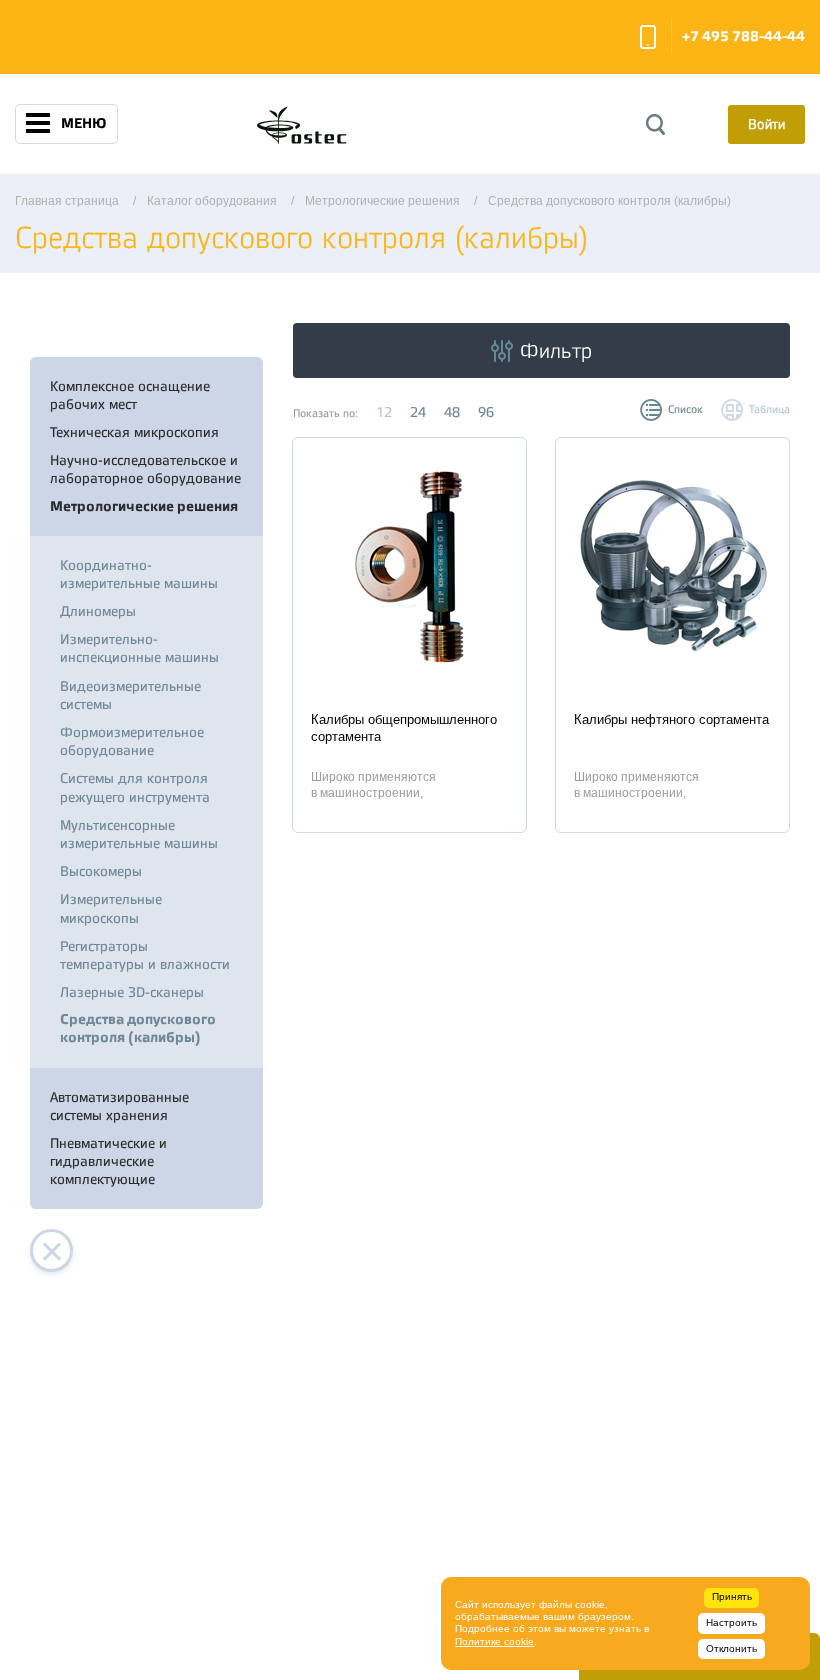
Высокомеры (101, 871)
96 (486, 412)
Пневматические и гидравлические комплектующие (108, 1161)
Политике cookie (494, 1641)
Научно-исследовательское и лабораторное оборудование (145, 469)
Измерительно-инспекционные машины (139, 648)
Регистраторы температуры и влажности (145, 955)
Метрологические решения (144, 506)
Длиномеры (98, 611)
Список (685, 409)
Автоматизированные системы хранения (119, 1106)
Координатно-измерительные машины (139, 574)
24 (418, 412)
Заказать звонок (648, 37)
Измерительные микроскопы (111, 908)
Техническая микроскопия (134, 432)
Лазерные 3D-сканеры (132, 992)
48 (452, 412)
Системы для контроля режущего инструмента (135, 787)
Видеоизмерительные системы (130, 695)
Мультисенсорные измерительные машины (139, 834)
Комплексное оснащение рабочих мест (130, 395)
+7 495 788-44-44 (743, 36)
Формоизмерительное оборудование (132, 741)
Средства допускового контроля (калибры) (138, 1028)
